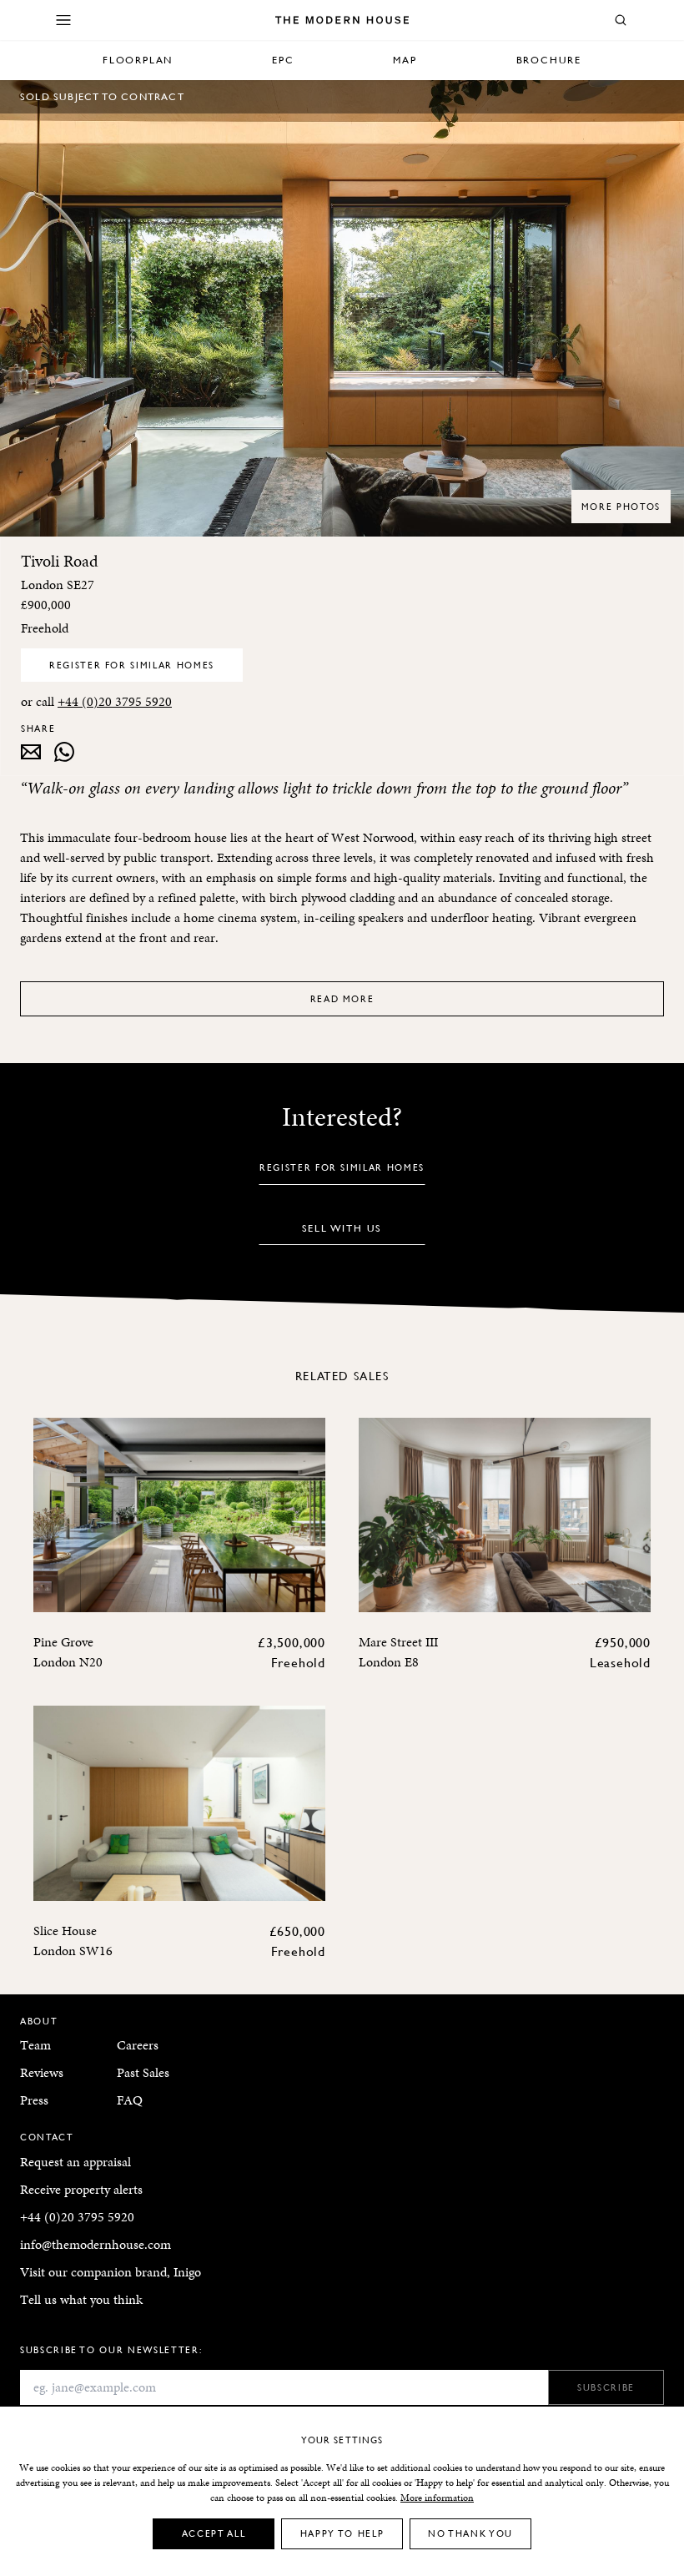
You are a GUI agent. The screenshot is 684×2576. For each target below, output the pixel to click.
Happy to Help (342, 2533)
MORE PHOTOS (621, 506)
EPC (283, 60)
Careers (138, 2045)
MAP (405, 60)
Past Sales (143, 2072)
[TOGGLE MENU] (63, 20)
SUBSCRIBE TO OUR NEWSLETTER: (111, 2349)
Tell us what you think (81, 2299)
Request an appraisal (75, 2162)
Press (34, 2100)
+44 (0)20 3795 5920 (115, 701)
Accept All (214, 2533)
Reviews (42, 2072)
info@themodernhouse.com (96, 2244)
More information (437, 2498)
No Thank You (470, 2533)
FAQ (130, 2100)
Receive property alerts (81, 2189)
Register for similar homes (132, 665)
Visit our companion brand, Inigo (111, 2272)
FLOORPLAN (138, 60)
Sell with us (342, 1228)
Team (35, 2045)
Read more (342, 998)
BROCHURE (549, 60)
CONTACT (47, 2137)
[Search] (621, 20)
